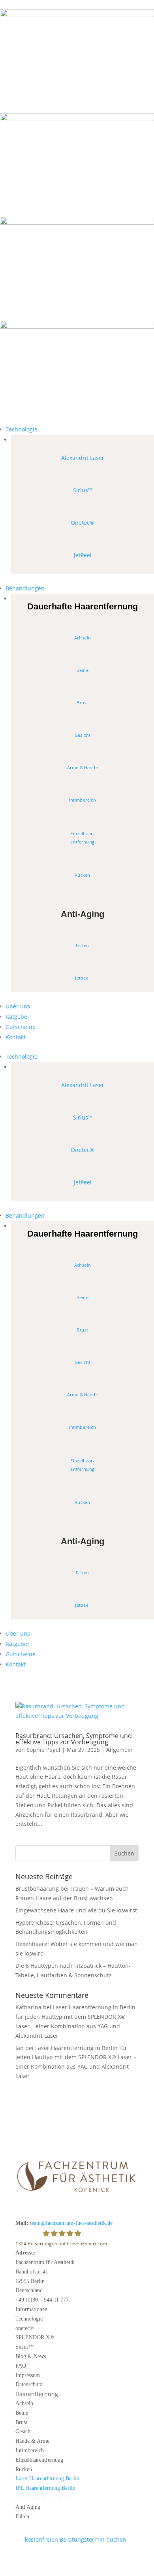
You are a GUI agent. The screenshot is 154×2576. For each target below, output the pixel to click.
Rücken (82, 875)
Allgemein (119, 1750)
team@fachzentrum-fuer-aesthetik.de (71, 2223)
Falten (83, 946)
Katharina (28, 2007)
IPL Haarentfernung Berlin (45, 2488)
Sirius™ (83, 490)
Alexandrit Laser (83, 458)
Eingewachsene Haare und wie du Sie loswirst (76, 1910)
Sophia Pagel (43, 1750)
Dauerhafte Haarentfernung (83, 606)
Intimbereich (83, 800)
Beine (83, 670)
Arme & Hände (83, 768)
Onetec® (83, 523)
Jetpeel (83, 978)
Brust (83, 703)
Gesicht (83, 735)
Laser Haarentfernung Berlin (47, 2479)
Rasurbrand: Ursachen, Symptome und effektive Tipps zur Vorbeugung (74, 1739)
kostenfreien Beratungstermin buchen (71, 2539)
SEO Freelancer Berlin (44, 2498)
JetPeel (83, 555)
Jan (20, 2048)
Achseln (83, 638)
